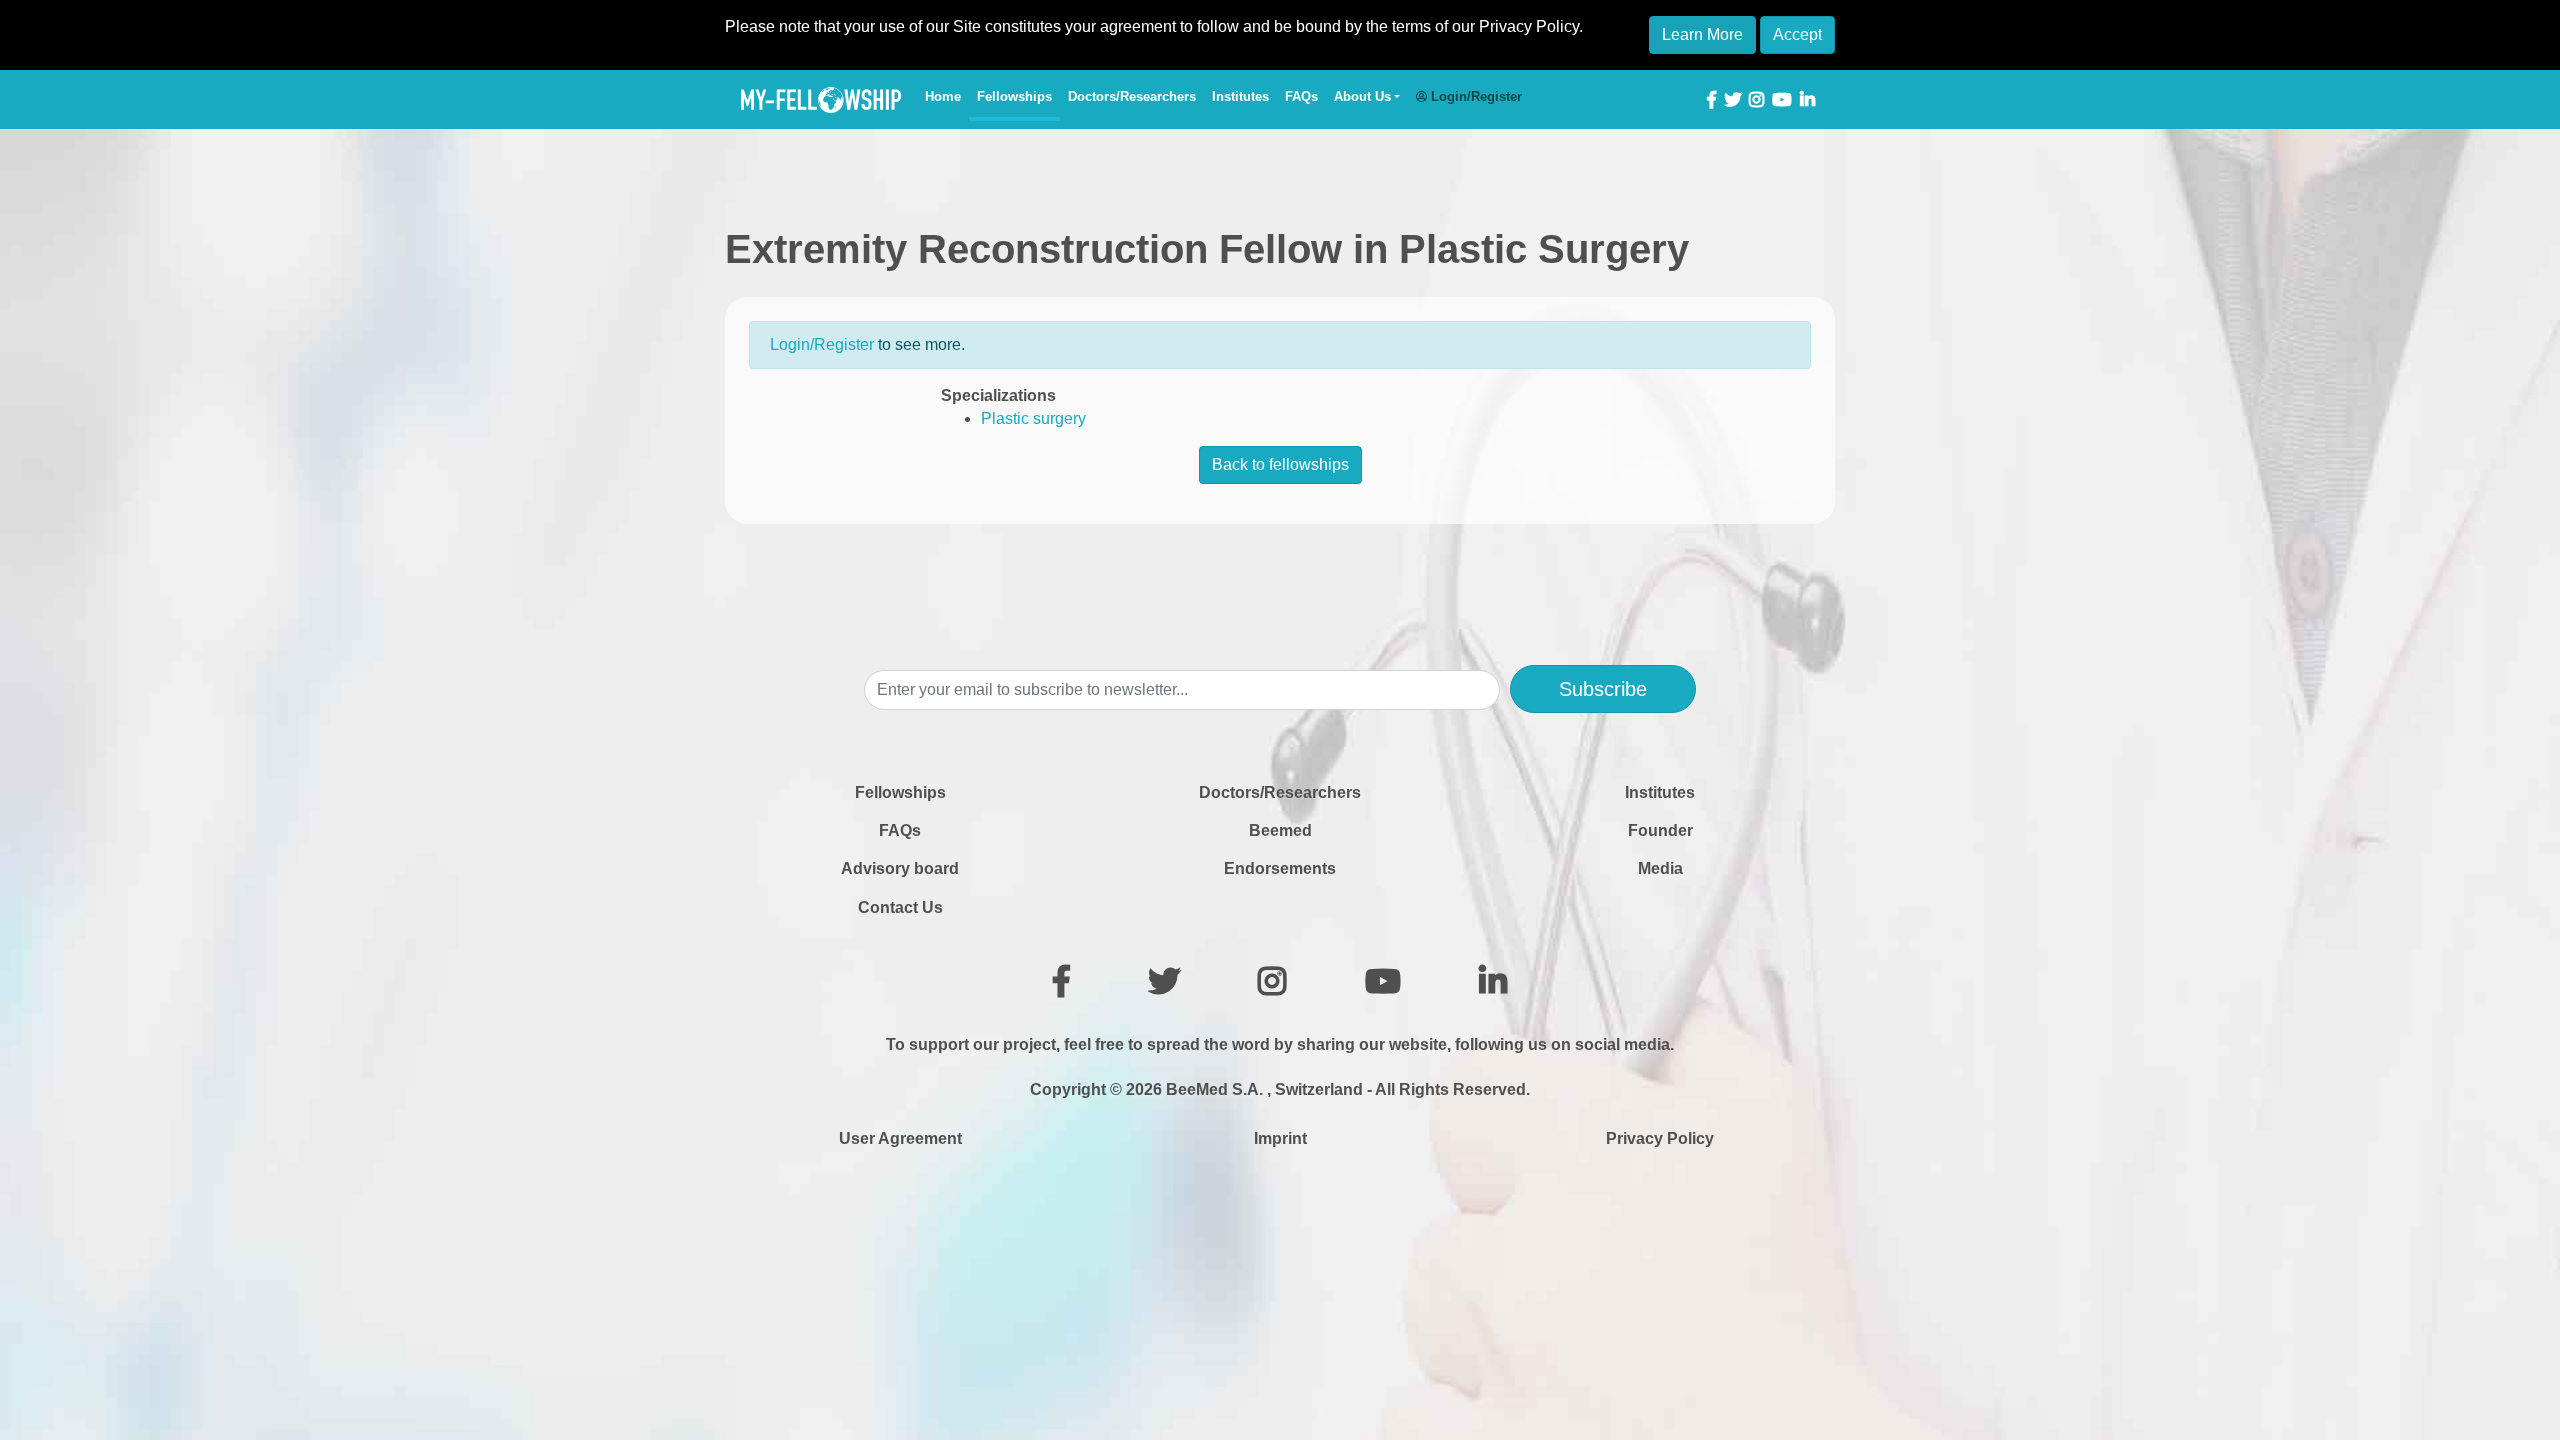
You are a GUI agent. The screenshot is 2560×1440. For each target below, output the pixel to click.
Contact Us (900, 907)
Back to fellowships (1280, 464)
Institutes (1240, 96)
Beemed (1280, 830)
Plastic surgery (1033, 418)
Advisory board (900, 868)
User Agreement (900, 1138)
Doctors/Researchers (1132, 96)
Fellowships (1014, 96)
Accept (1797, 34)
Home (947, 96)
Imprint (1280, 1138)
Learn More (1702, 34)
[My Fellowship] (821, 100)
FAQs (1301, 96)
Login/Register (822, 344)
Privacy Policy (1660, 1138)
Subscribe (1603, 689)
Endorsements (1280, 868)
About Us (1362, 96)
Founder (1660, 830)
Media (1660, 868)
